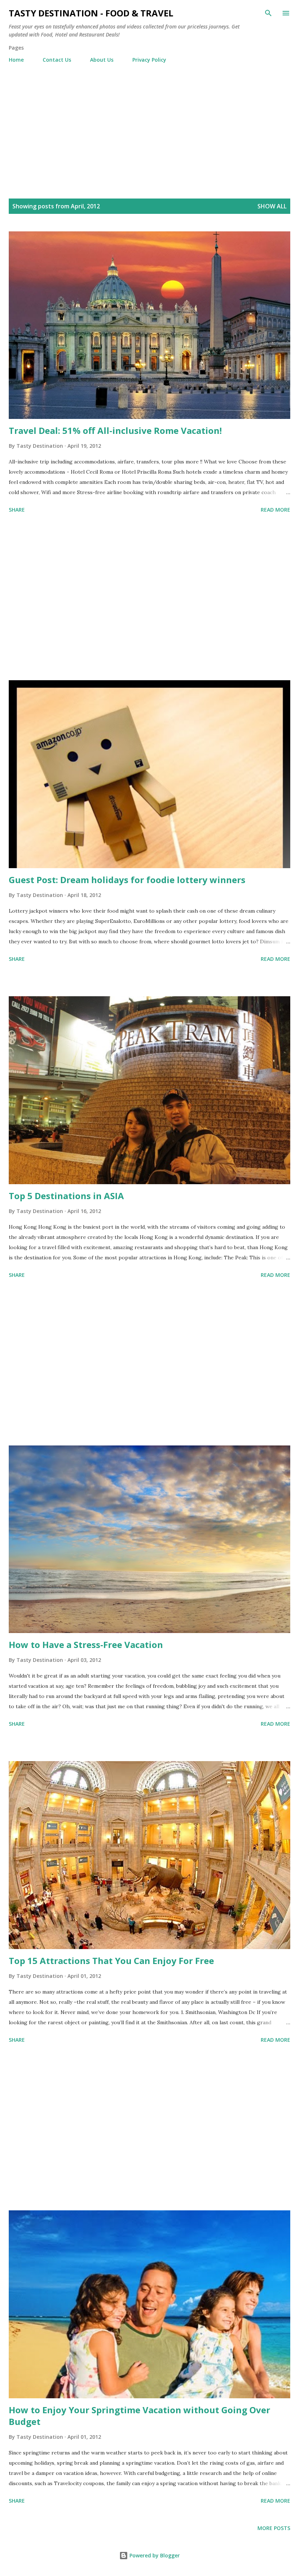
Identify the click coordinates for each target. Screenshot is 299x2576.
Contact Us (57, 60)
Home (16, 60)
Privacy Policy (149, 60)
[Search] (268, 13)
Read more (275, 510)
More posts (274, 2528)
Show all (272, 206)
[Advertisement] (149, 123)
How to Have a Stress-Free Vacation (86, 1645)
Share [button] (17, 510)
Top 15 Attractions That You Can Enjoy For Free (111, 1961)
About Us (102, 60)
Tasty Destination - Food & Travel (91, 13)
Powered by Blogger (154, 2555)
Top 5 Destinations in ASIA (66, 1196)
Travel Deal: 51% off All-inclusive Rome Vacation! (115, 430)
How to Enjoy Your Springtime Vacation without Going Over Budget (139, 2416)
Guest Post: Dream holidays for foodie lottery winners (127, 880)
